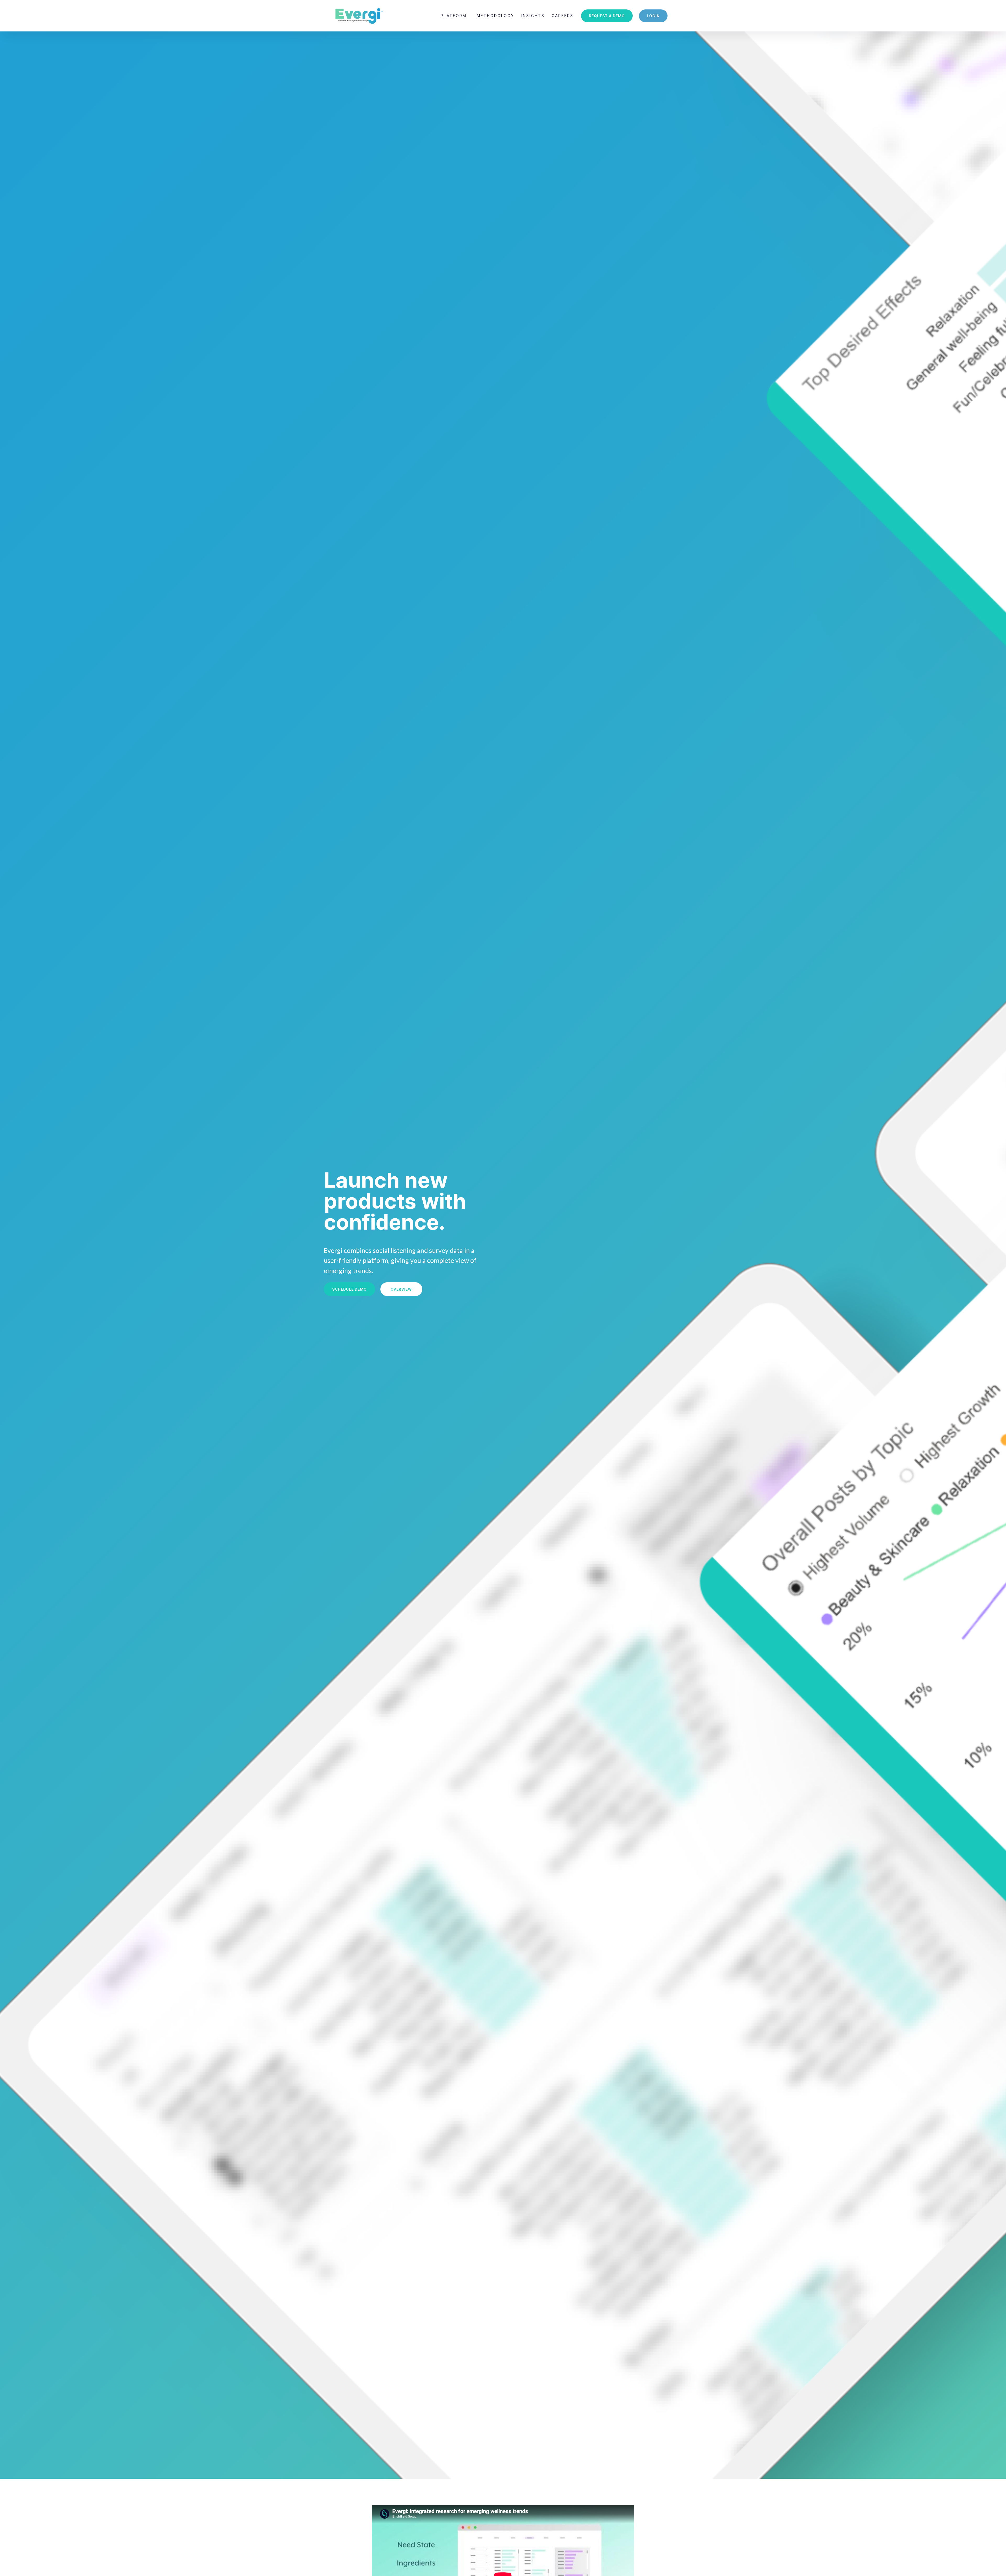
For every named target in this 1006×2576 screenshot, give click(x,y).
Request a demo (607, 16)
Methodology (496, 16)
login (653, 16)
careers (563, 16)
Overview (401, 1289)
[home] (359, 16)
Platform (454, 16)
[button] (454, 16)
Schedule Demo (349, 1289)
